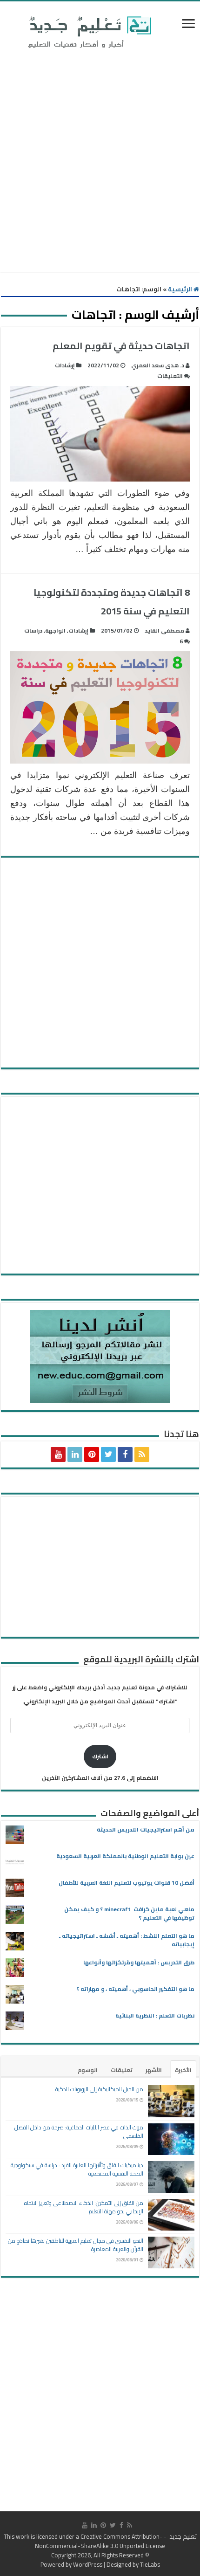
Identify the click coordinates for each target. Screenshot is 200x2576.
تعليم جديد (182, 2536)
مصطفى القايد (164, 630)
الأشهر (154, 2070)
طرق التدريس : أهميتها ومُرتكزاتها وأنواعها (139, 1962)
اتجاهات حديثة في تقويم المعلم (121, 346)
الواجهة (55, 630)
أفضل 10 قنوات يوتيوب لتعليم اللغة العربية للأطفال (127, 1883)
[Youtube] (58, 1454)
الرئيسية (181, 289)
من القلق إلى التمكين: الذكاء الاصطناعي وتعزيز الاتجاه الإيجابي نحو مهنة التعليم (84, 2207)
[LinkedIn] (75, 1454)
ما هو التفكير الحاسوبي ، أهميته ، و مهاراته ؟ (135, 1989)
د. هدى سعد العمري (158, 365)
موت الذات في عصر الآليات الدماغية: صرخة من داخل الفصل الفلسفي (79, 2132)
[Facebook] (125, 1454)
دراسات (33, 630)
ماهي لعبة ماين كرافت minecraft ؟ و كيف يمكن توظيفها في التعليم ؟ (129, 1913)
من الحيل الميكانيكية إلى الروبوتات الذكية (99, 2089)
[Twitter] (108, 1454)
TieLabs (150, 2564)
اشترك (100, 1756)
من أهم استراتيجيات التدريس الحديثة (146, 1829)
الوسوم (88, 2070)
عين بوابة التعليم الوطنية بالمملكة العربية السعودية (125, 1856)
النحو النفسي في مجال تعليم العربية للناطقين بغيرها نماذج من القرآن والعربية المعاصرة (76, 2245)
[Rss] (142, 1454)
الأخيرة (183, 2070)
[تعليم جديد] (88, 32)
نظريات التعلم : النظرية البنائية (155, 2015)
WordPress (88, 2564)
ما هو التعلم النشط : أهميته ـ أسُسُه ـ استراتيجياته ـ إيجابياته (127, 1940)
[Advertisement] (100, 162)
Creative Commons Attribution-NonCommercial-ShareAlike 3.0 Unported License (100, 2541)
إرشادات (65, 365)
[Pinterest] (92, 1454)
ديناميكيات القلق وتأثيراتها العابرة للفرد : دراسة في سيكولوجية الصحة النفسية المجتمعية (77, 2169)
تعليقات (122, 2070)
